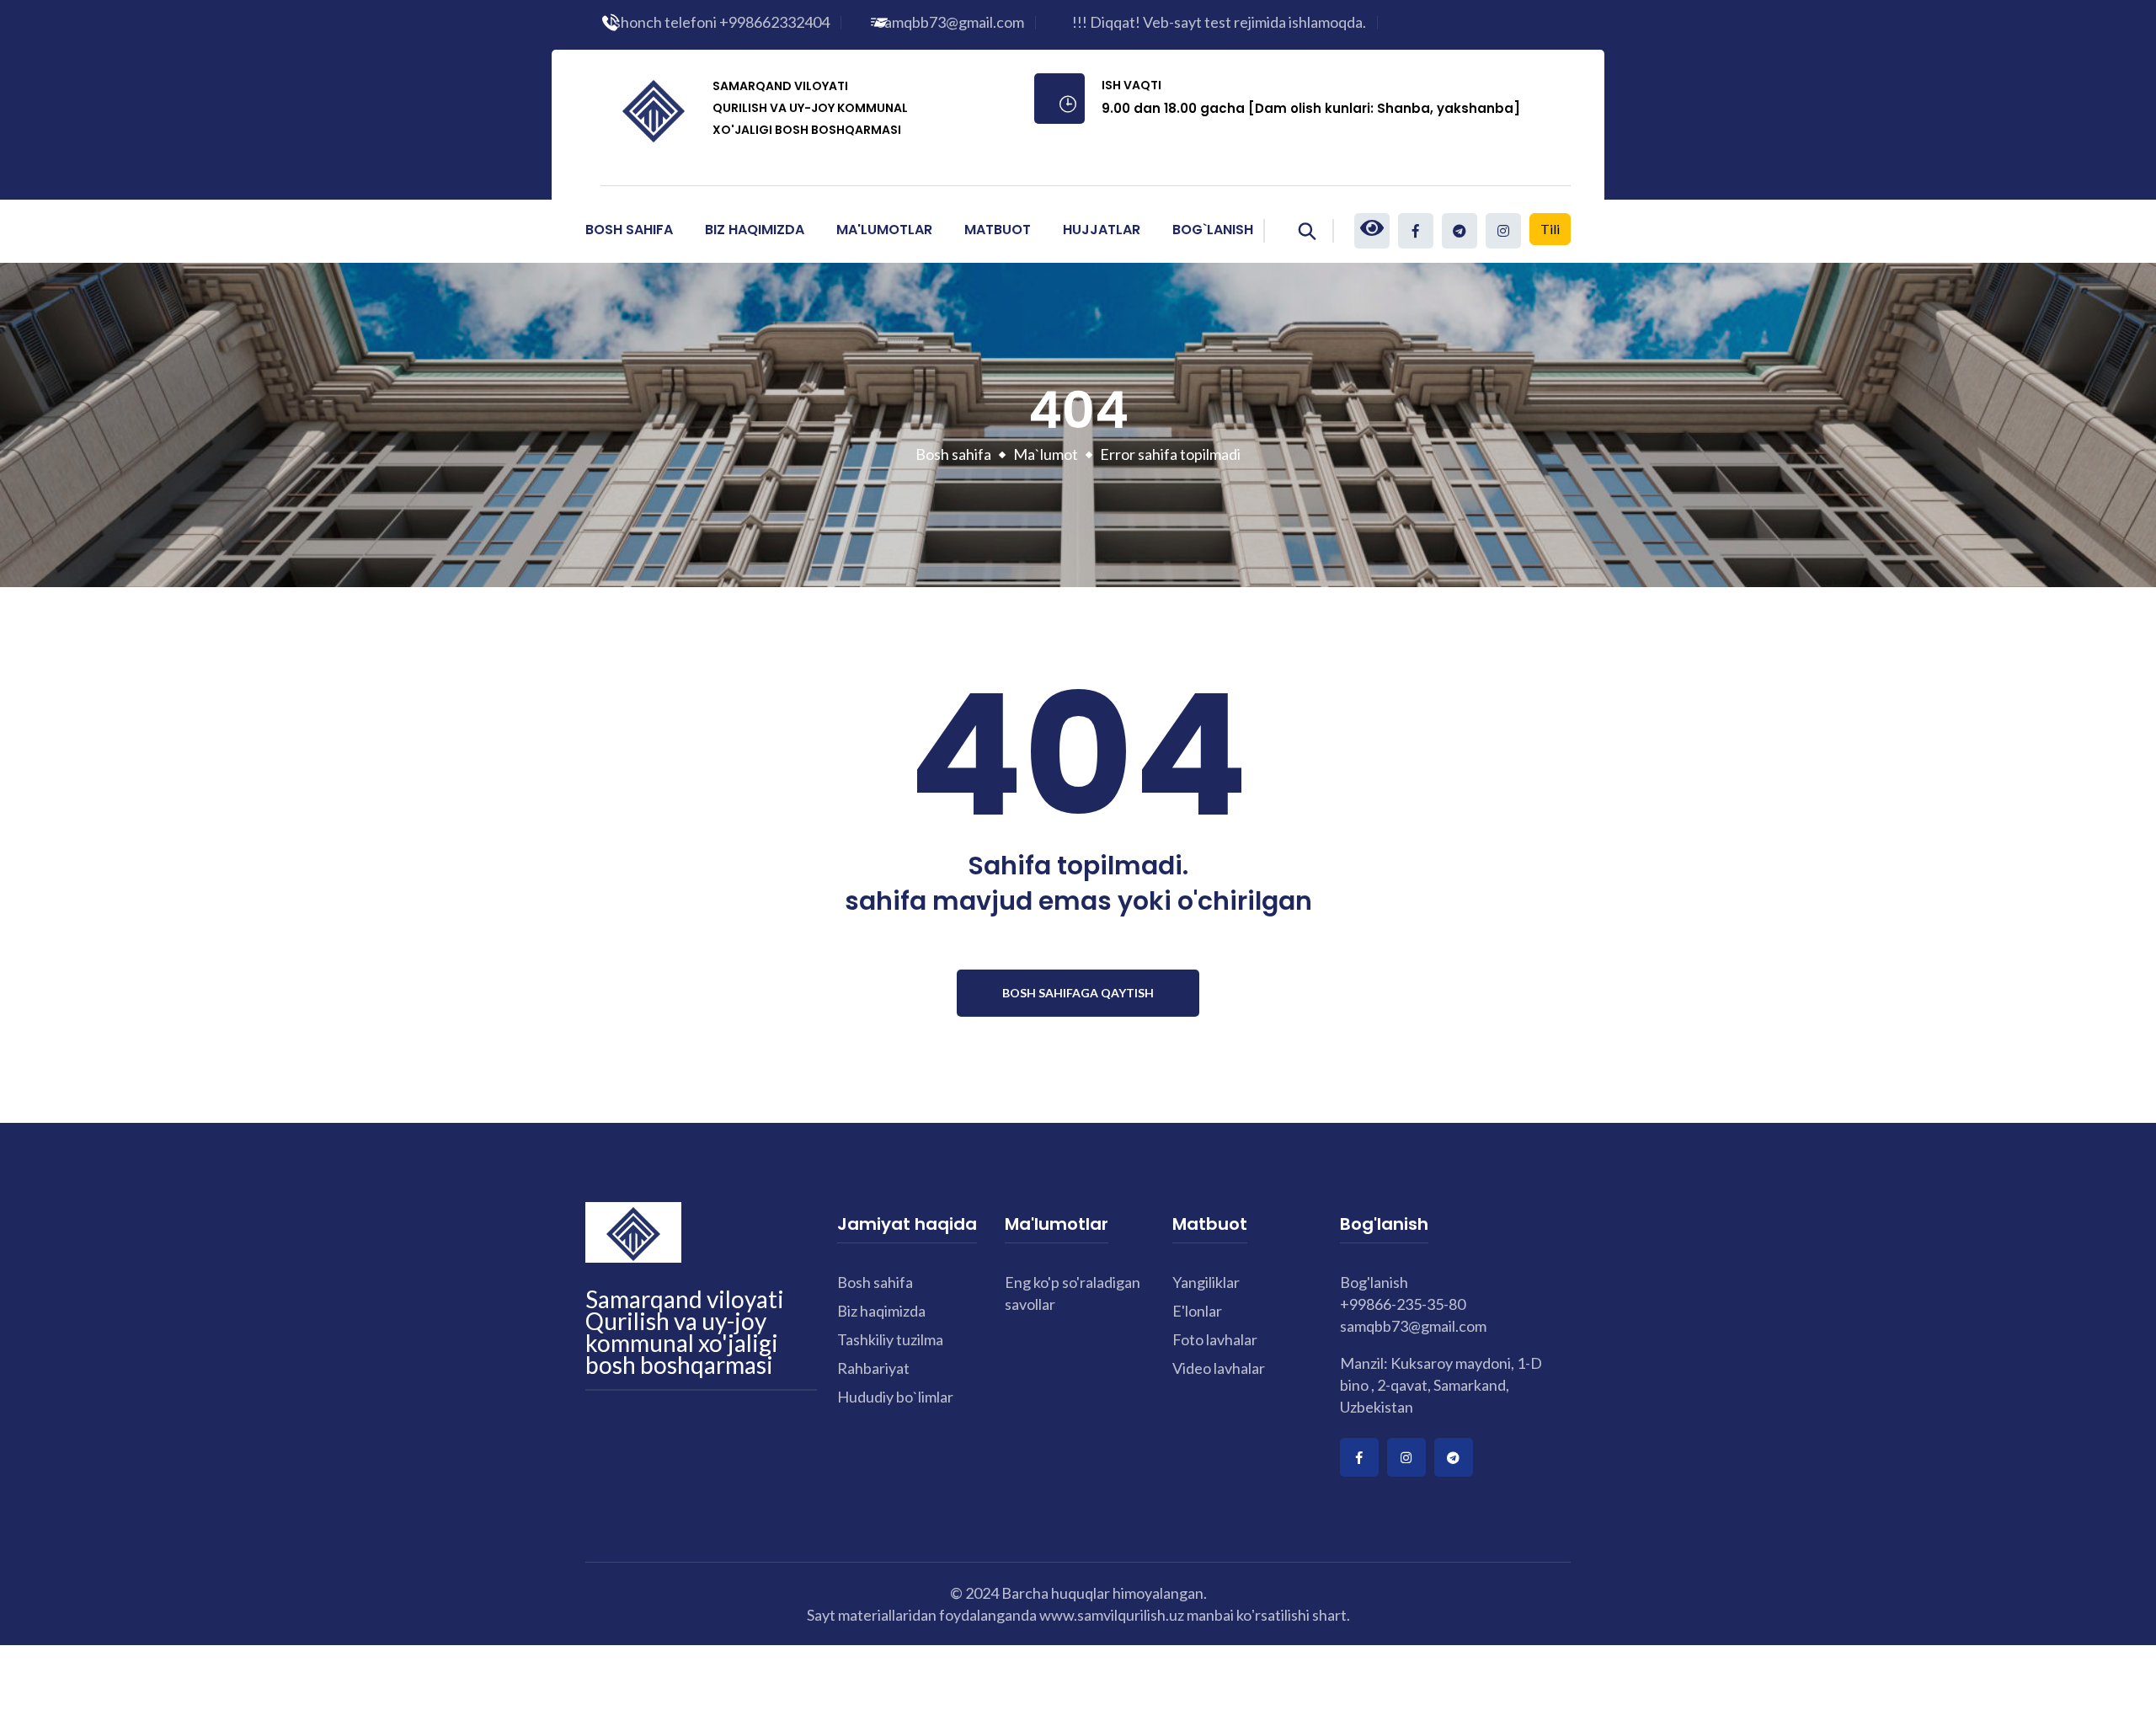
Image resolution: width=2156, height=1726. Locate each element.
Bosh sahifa (629, 230)
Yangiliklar (1206, 1282)
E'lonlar (1197, 1311)
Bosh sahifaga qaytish (1078, 993)
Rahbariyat (873, 1368)
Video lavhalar (1219, 1368)
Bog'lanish (1374, 1282)
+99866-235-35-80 (1403, 1304)
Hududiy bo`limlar (895, 1397)
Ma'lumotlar (884, 230)
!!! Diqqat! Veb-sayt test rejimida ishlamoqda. (1219, 22)
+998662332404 (774, 22)
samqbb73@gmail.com (951, 22)
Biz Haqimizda (755, 230)
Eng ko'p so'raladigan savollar (1073, 1293)
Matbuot (998, 230)
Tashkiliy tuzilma (890, 1339)
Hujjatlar (1102, 230)
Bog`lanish (1213, 230)
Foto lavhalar (1215, 1339)
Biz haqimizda (881, 1311)
